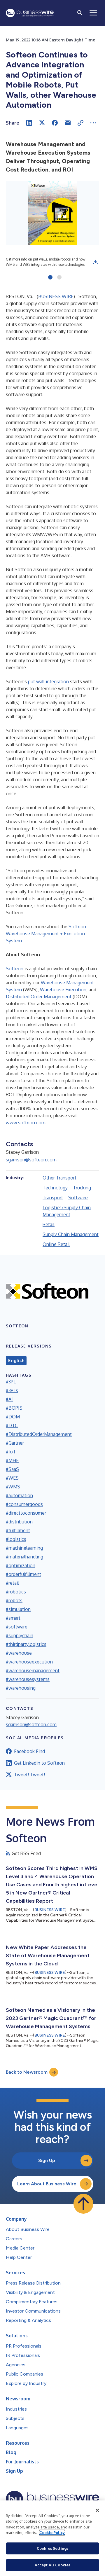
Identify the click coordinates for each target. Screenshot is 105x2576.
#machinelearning (24, 1548)
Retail (49, 1224)
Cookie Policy (52, 2533)
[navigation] (93, 13)
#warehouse (19, 1653)
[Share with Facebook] (55, 123)
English (16, 1361)
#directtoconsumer (26, 1513)
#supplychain (20, 1635)
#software (17, 1627)
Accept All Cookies (52, 2565)
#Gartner (15, 1443)
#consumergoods (24, 1504)
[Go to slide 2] (59, 278)
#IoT (11, 1452)
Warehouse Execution (63, 990)
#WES (12, 1478)
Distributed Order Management (39, 997)
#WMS (13, 1487)
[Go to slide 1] (50, 278)
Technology (55, 1188)
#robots (14, 1600)
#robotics (16, 1592)
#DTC (12, 1425)
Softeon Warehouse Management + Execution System (46, 934)
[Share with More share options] (93, 123)
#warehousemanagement (33, 1670)
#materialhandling (24, 1557)
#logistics (16, 1539)
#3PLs (12, 1390)
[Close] (97, 2510)
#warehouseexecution (29, 1662)
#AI (9, 1399)
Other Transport (60, 1178)
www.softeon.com (26, 1123)
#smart (13, 1618)
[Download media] (96, 262)
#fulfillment (18, 1530)
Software (78, 1198)
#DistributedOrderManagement (39, 1434)
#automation (19, 1495)
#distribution (19, 1522)
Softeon (15, 969)
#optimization (21, 1565)
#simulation (18, 1609)
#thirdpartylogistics (26, 1644)
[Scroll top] (83, 2204)
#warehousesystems (28, 1679)
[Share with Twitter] (42, 123)
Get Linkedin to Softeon (39, 1763)
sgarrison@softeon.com (31, 1160)
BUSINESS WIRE (56, 296)
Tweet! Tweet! (29, 1775)
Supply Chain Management (71, 1234)
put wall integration (48, 681)
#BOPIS (14, 1408)
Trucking (82, 1188)
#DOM (13, 1417)
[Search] (80, 13)
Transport (53, 1198)
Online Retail (56, 1244)
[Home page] (30, 13)
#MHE (12, 1460)
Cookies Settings (52, 2548)
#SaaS (12, 1469)
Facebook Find (29, 1751)
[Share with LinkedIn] (29, 123)
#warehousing (21, 1688)
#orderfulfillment (23, 1574)
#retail (12, 1583)
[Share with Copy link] (80, 123)
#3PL (11, 1382)
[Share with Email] (68, 123)
